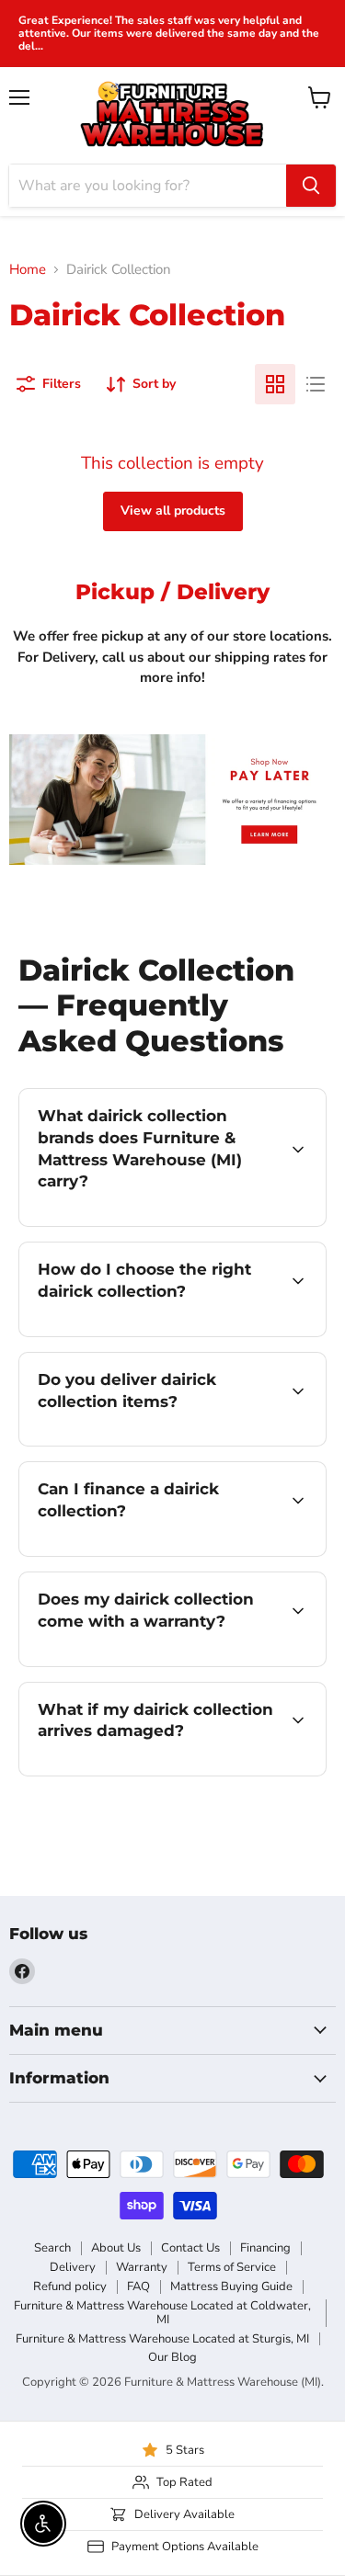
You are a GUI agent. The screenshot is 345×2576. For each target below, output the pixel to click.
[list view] (316, 384)
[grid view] (275, 384)
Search (52, 2248)
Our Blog (172, 2357)
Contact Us (190, 2248)
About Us (116, 2248)
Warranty (142, 2267)
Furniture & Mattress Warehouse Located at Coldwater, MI (162, 2313)
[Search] (311, 186)
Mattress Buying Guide (231, 2287)
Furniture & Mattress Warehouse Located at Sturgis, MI (162, 2339)
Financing (265, 2248)
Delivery (73, 2267)
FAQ (138, 2287)
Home (28, 270)
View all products (173, 511)
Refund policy (70, 2287)
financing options (167, 1553)
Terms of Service (232, 2267)
